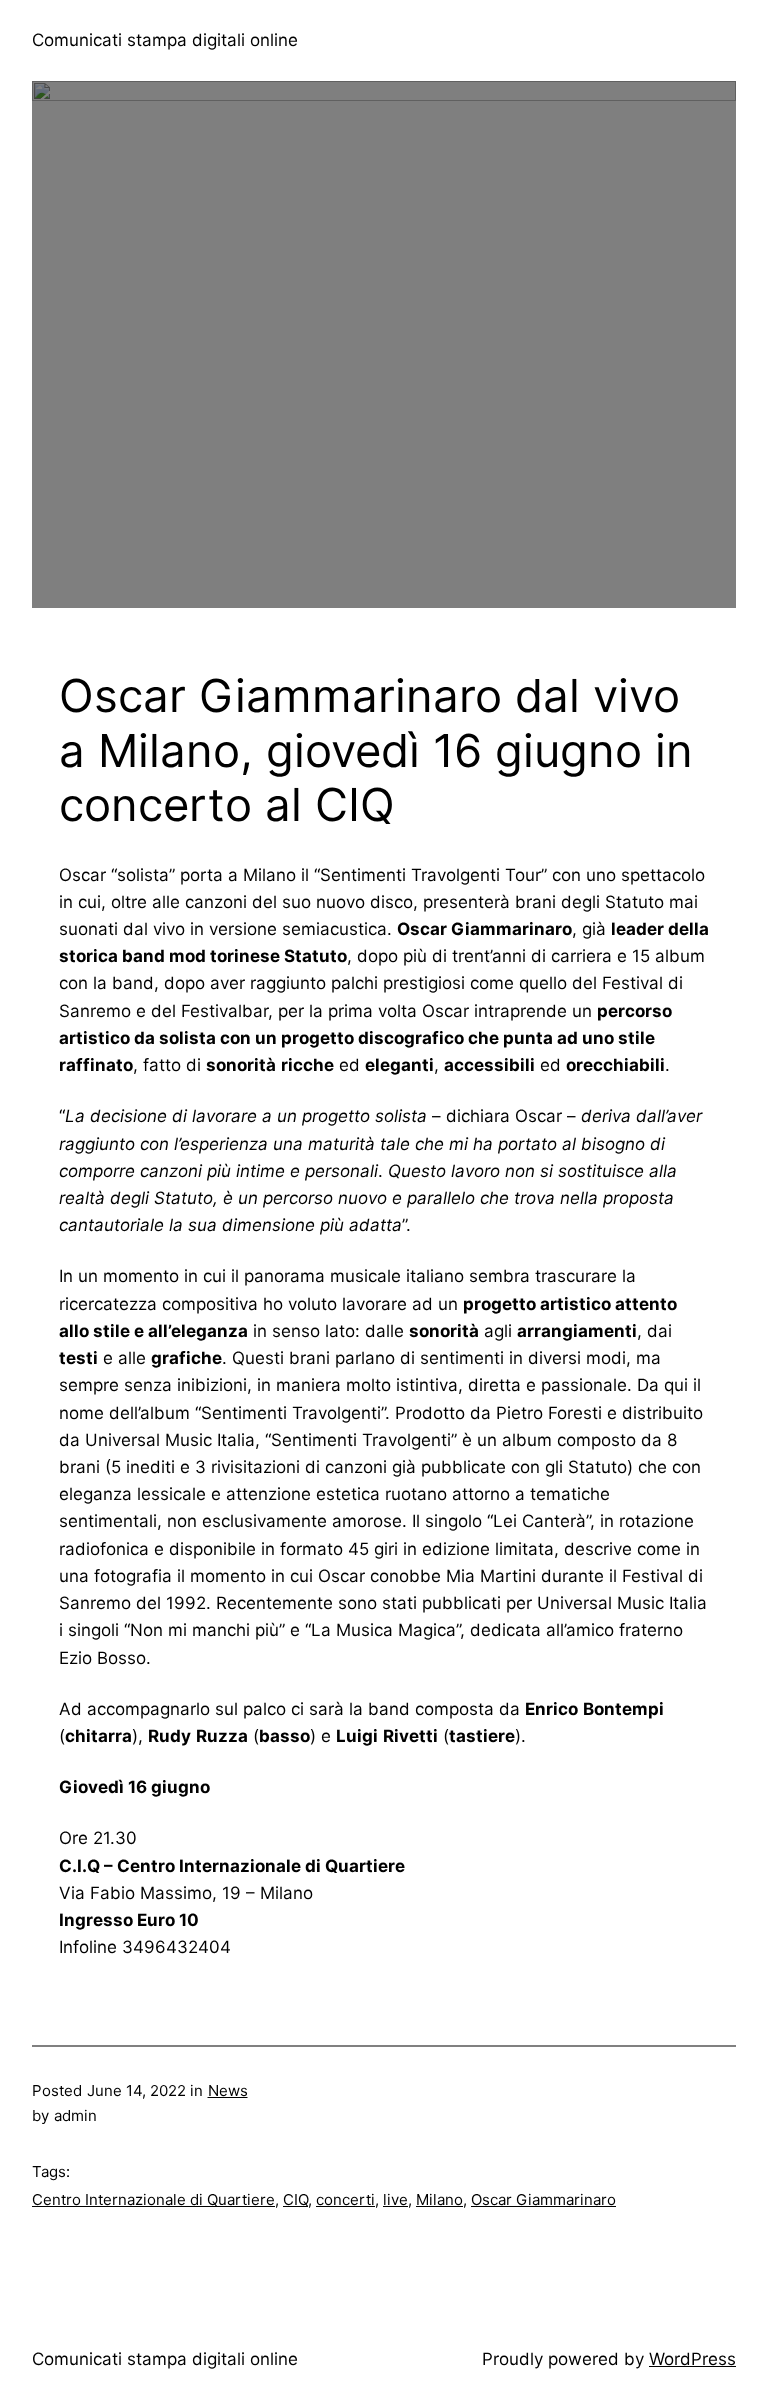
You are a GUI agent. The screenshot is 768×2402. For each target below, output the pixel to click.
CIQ (295, 2199)
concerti (345, 2199)
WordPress (692, 2359)
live (395, 2199)
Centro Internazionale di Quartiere (153, 2199)
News (228, 2090)
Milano (439, 2199)
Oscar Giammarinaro (543, 2199)
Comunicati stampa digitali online (165, 40)
